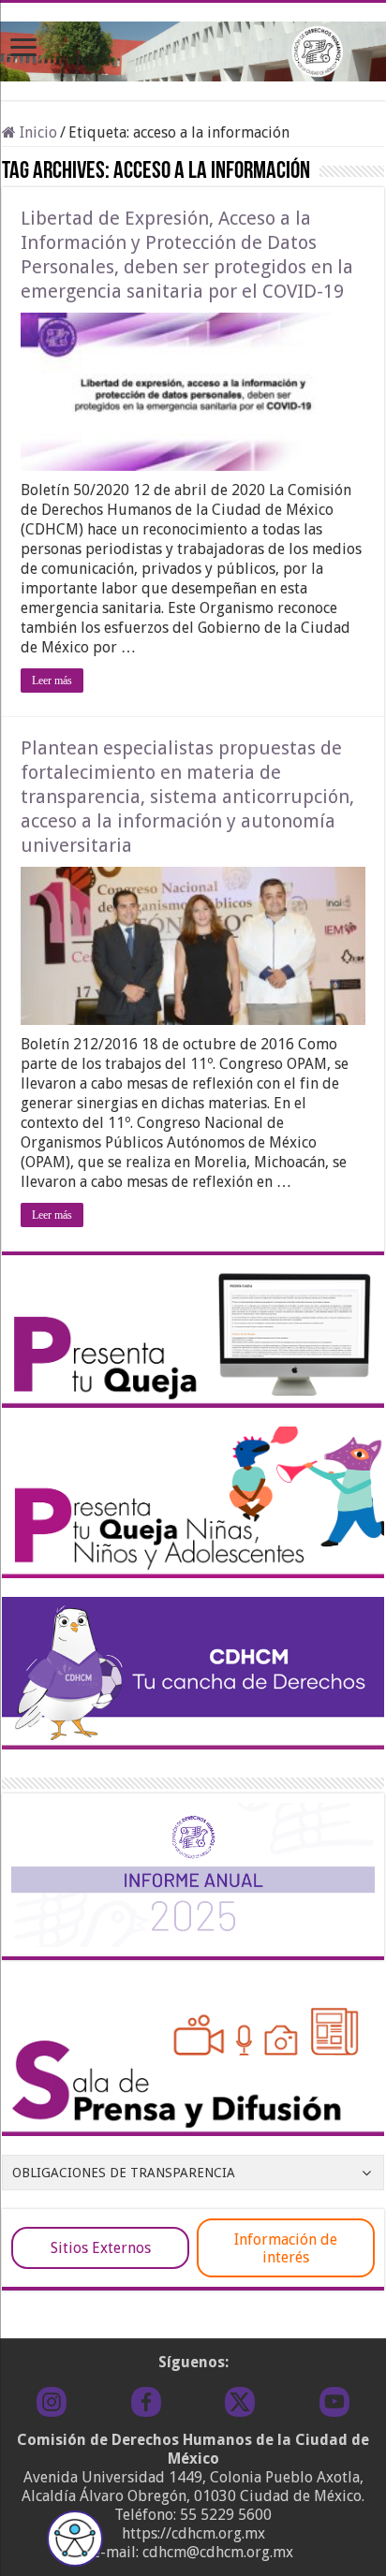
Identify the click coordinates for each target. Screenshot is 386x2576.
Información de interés (286, 2248)
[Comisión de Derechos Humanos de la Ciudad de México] (193, 48)
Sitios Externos (101, 2248)
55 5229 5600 (226, 2515)
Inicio (37, 132)
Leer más (52, 681)
